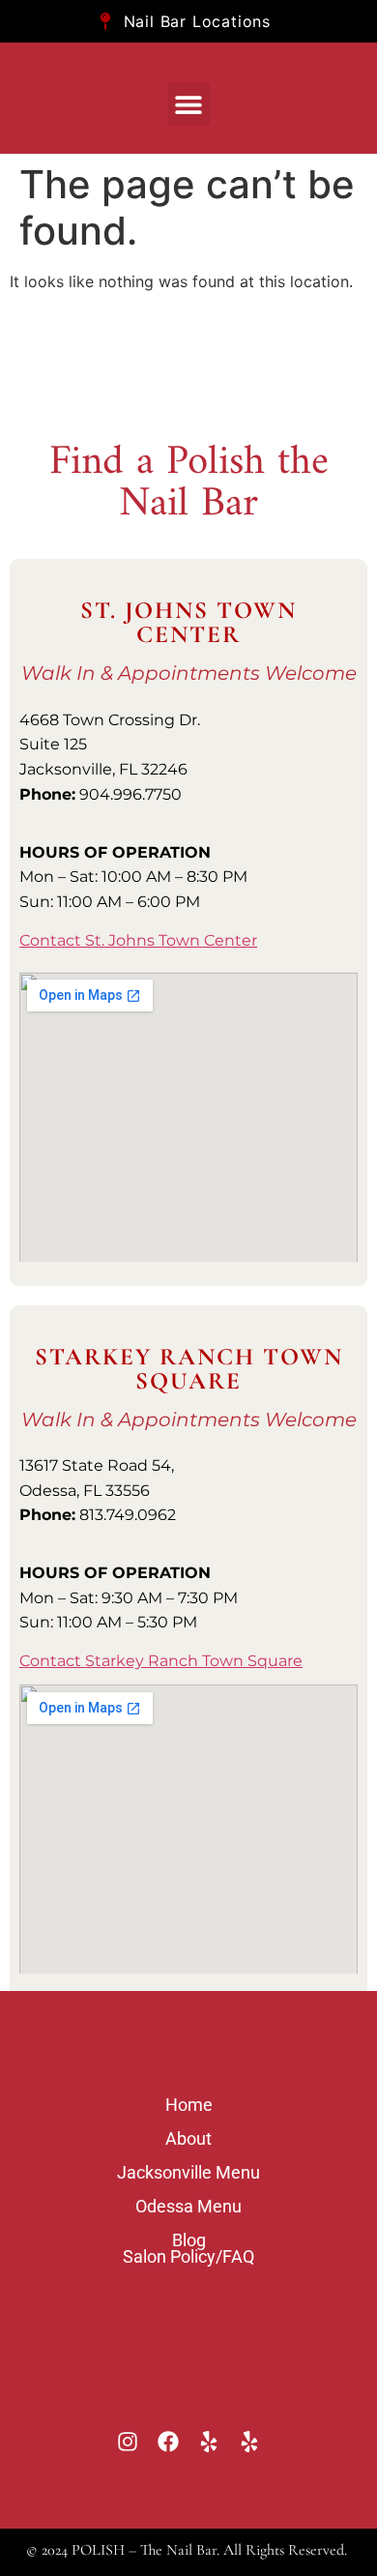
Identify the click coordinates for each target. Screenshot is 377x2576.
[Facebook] (169, 2441)
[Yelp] (209, 2441)
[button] (189, 104)
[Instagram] (128, 2441)
